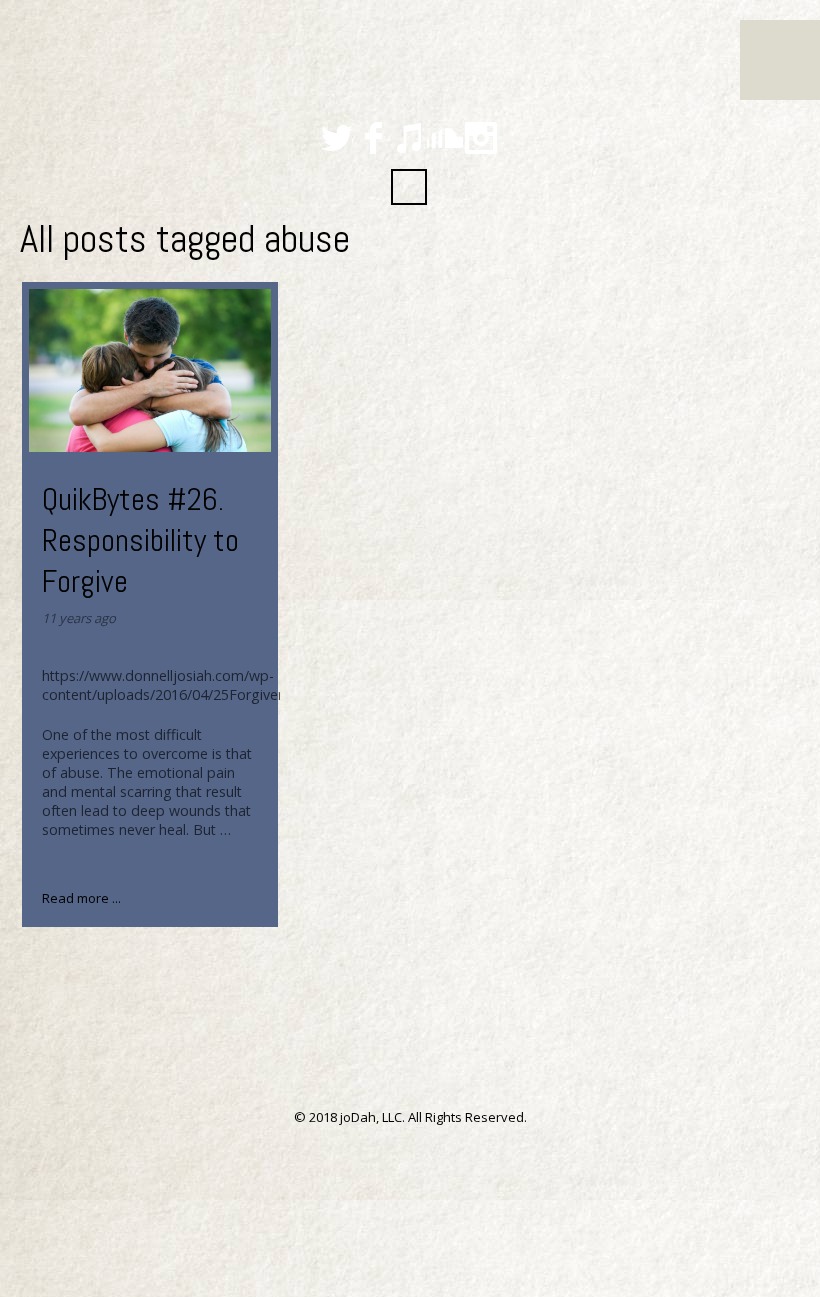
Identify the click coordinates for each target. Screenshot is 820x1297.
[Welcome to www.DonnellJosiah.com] (2, 22)
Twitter (337, 138)
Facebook (373, 138)
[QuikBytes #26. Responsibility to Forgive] (150, 370)
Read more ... (81, 898)
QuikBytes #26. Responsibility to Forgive (140, 540)
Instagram (481, 138)
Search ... (409, 187)
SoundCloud (445, 138)
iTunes (409, 138)
